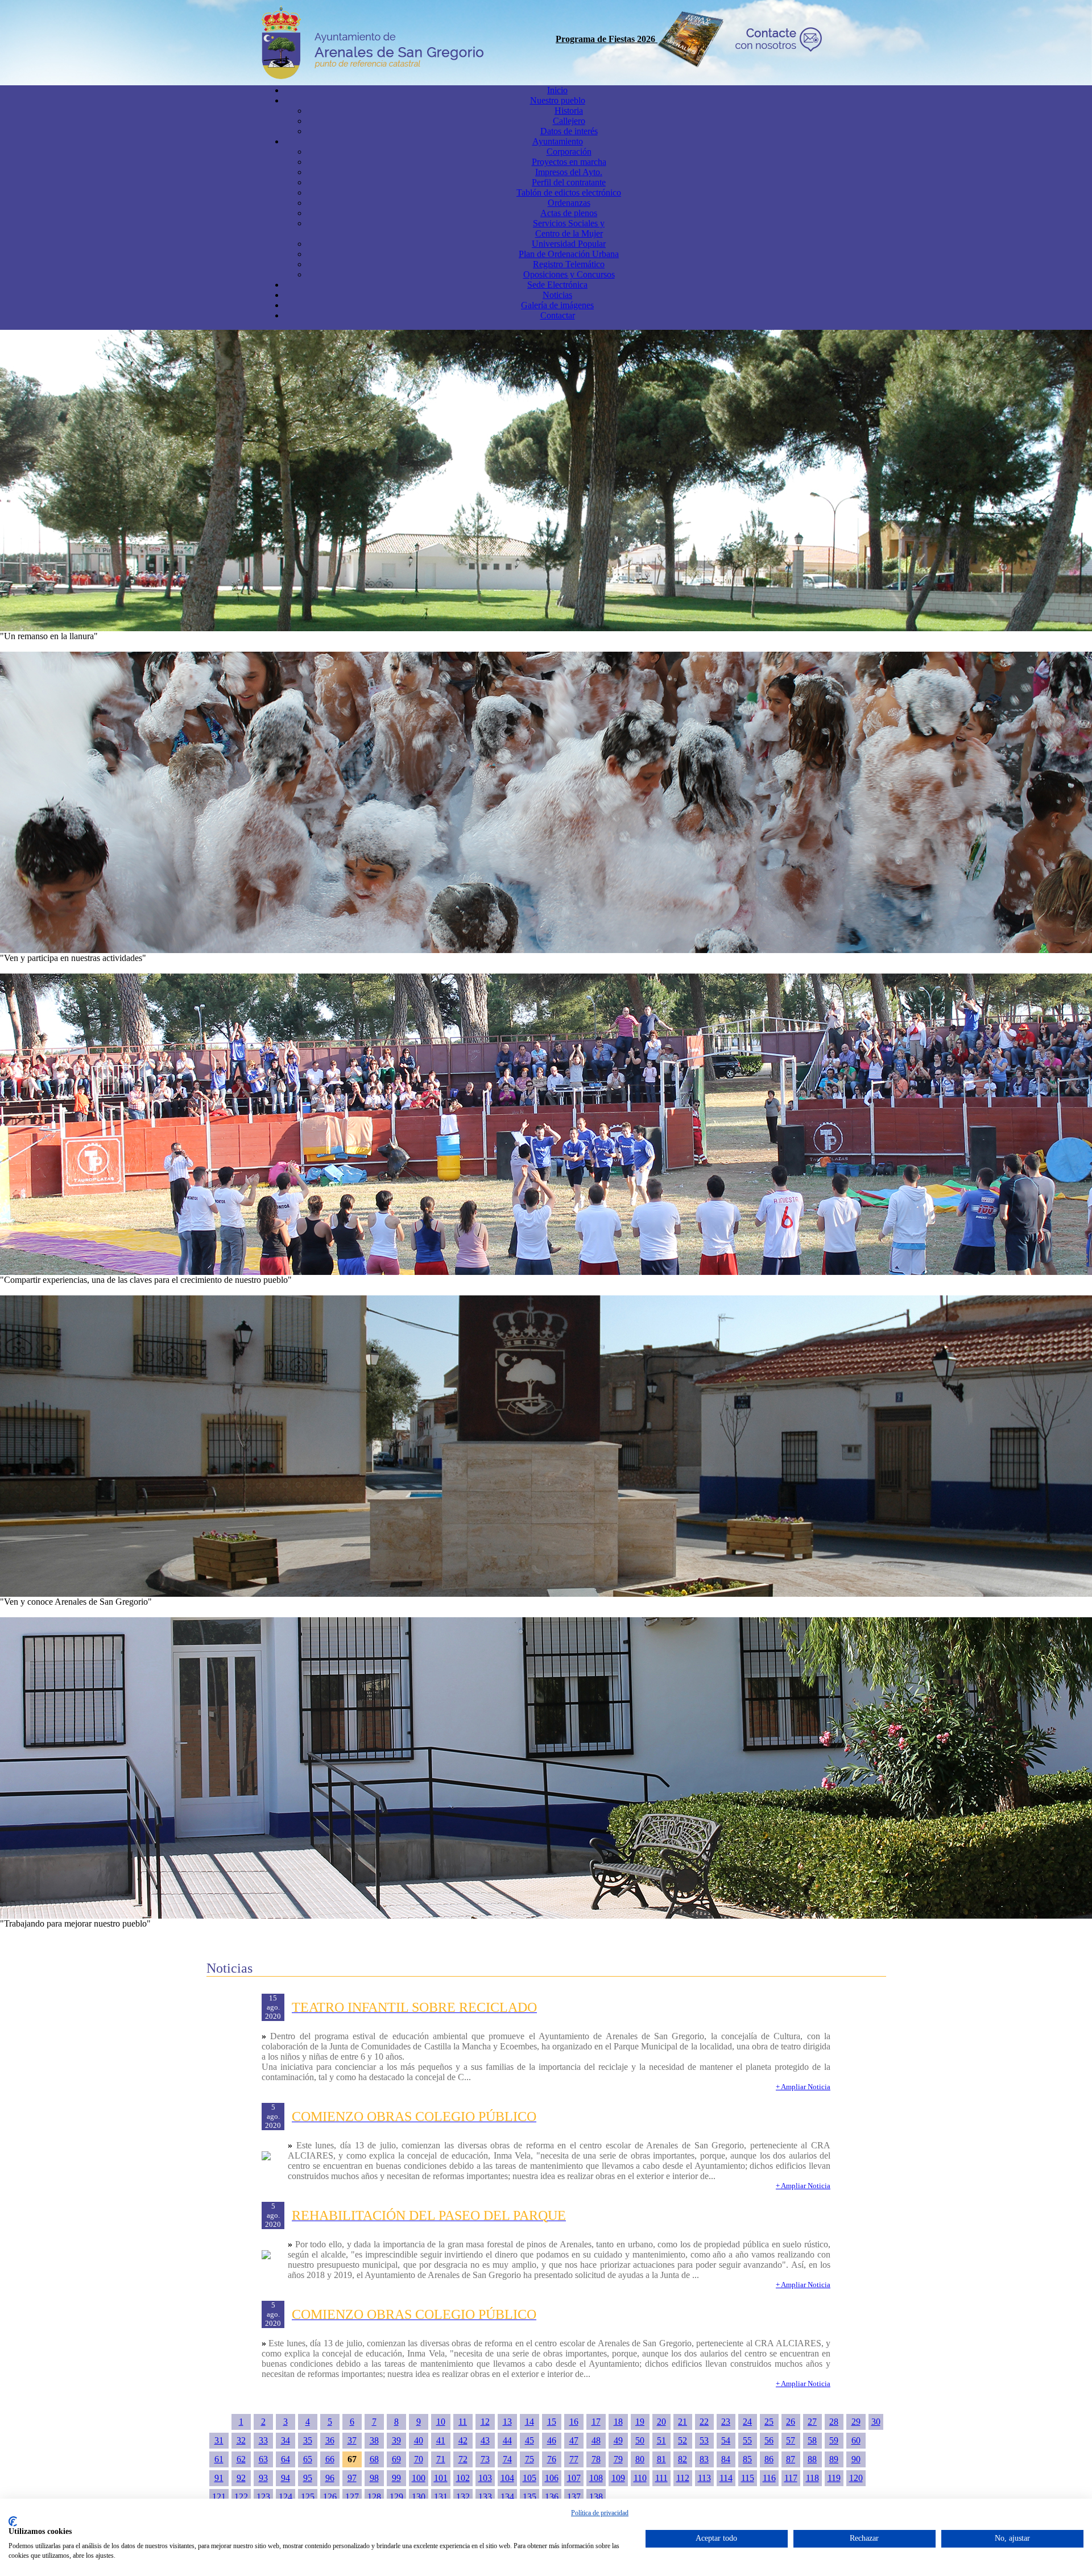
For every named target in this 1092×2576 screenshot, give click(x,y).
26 (791, 2422)
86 (769, 2459)
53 (704, 2440)
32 (241, 2440)
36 (330, 2440)
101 (441, 2478)
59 (834, 2440)
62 (241, 2459)
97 (352, 2478)
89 (834, 2459)
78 (596, 2459)
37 (352, 2440)
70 (419, 2459)
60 (856, 2440)
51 (661, 2440)
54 (726, 2440)
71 (441, 2459)
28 (834, 2422)
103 (485, 2478)
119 (834, 2478)
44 (507, 2440)
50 (640, 2440)
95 (308, 2478)
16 (574, 2422)
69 (396, 2459)
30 (876, 2422)
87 (791, 2459)
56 (769, 2440)
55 (747, 2440)
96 (330, 2478)
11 (463, 2422)
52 (682, 2440)
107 (574, 2478)
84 (726, 2459)
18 (618, 2422)
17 (596, 2422)
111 (661, 2478)
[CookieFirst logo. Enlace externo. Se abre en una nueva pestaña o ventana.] (13, 2521)
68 (374, 2459)
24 (747, 2422)
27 (812, 2422)
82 (682, 2459)
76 (552, 2459)
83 (704, 2459)
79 (618, 2459)
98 (374, 2478)
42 (463, 2440)
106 (552, 2478)
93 (263, 2478)
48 (596, 2440)
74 (507, 2459)
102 (463, 2478)
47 (574, 2440)
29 (856, 2422)
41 (441, 2440)
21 (682, 2422)
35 (308, 2440)
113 (704, 2478)
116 (769, 2478)
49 (618, 2440)
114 (726, 2478)
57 (791, 2440)
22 (704, 2422)
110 (640, 2478)
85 (747, 2459)
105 (530, 2478)
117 (791, 2478)
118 (812, 2478)
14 (530, 2422)
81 (661, 2459)
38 (374, 2440)
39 (396, 2440)
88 (812, 2459)
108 (596, 2478)
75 (530, 2459)
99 (396, 2478)
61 (219, 2459)
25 (769, 2422)
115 (748, 2478)
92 (241, 2478)
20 (661, 2422)
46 (552, 2440)
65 (308, 2459)
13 (507, 2422)
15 (552, 2422)
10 (441, 2422)
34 (286, 2440)
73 (485, 2459)
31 (219, 2440)
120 (856, 2478)
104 (507, 2478)
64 (286, 2459)
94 (286, 2478)
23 (726, 2422)
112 (683, 2478)
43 (485, 2440)
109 (618, 2478)
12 (485, 2422)
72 (463, 2459)
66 (330, 2459)
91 (219, 2478)
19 (640, 2422)
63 (263, 2459)
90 (856, 2459)
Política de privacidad (600, 2513)
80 (640, 2459)
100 (419, 2478)
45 (530, 2440)
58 (812, 2440)
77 (574, 2459)
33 (263, 2440)
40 (419, 2440)
